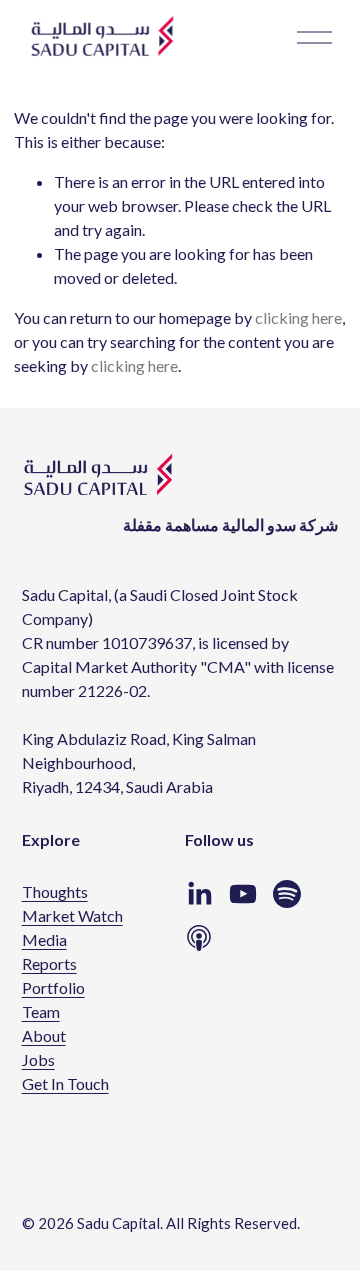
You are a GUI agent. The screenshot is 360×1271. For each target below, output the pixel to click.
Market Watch (72, 915)
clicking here (298, 317)
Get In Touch (65, 1083)
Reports (49, 963)
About (44, 1035)
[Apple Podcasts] (199, 938)
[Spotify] (287, 894)
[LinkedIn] (199, 894)
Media (44, 939)
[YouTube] (243, 894)
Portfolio (53, 987)
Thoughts (55, 891)
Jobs (38, 1059)
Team (41, 1011)
